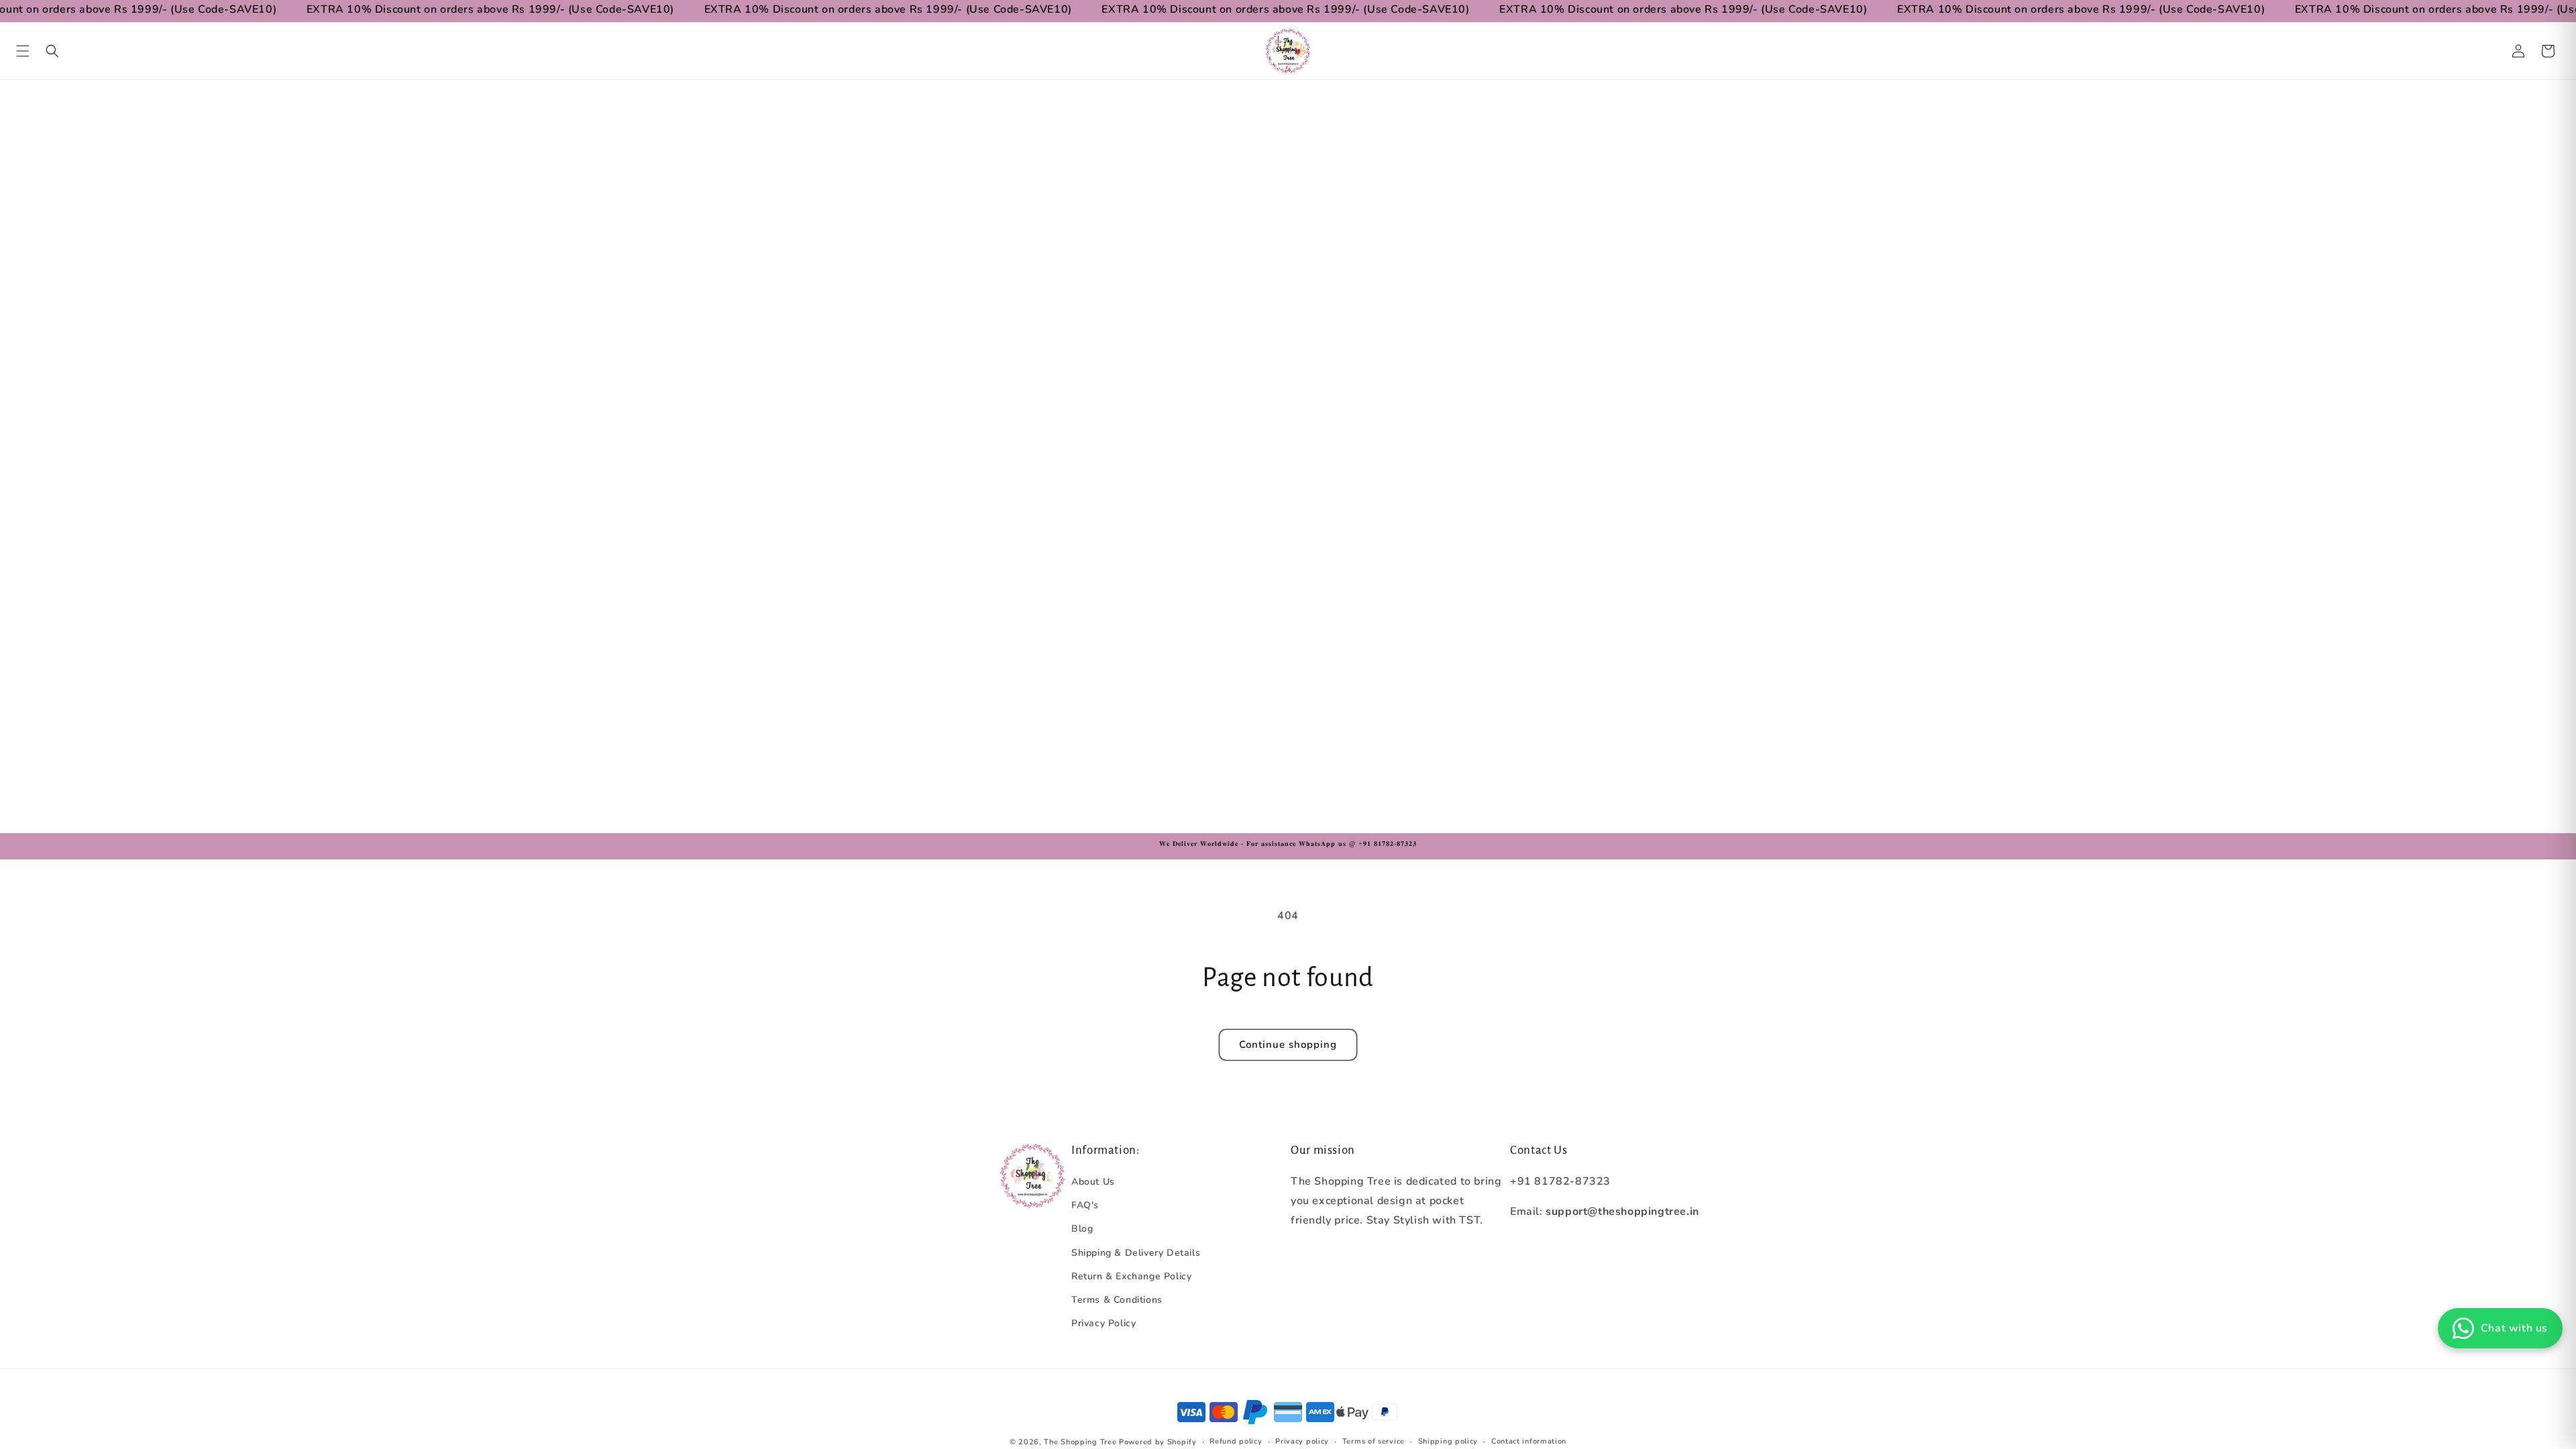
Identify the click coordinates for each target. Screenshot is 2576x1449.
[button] (23, 51)
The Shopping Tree (1080, 1442)
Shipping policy (1448, 1441)
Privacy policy (1302, 1441)
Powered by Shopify (1158, 1442)
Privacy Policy (1104, 1323)
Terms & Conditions (1117, 1300)
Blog (1082, 1229)
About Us (1093, 1182)
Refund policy (1236, 1441)
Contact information (1529, 1441)
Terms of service (1374, 1441)
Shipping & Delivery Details (1136, 1253)
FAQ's (1085, 1205)
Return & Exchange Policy (1131, 1276)
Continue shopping (1288, 1044)
